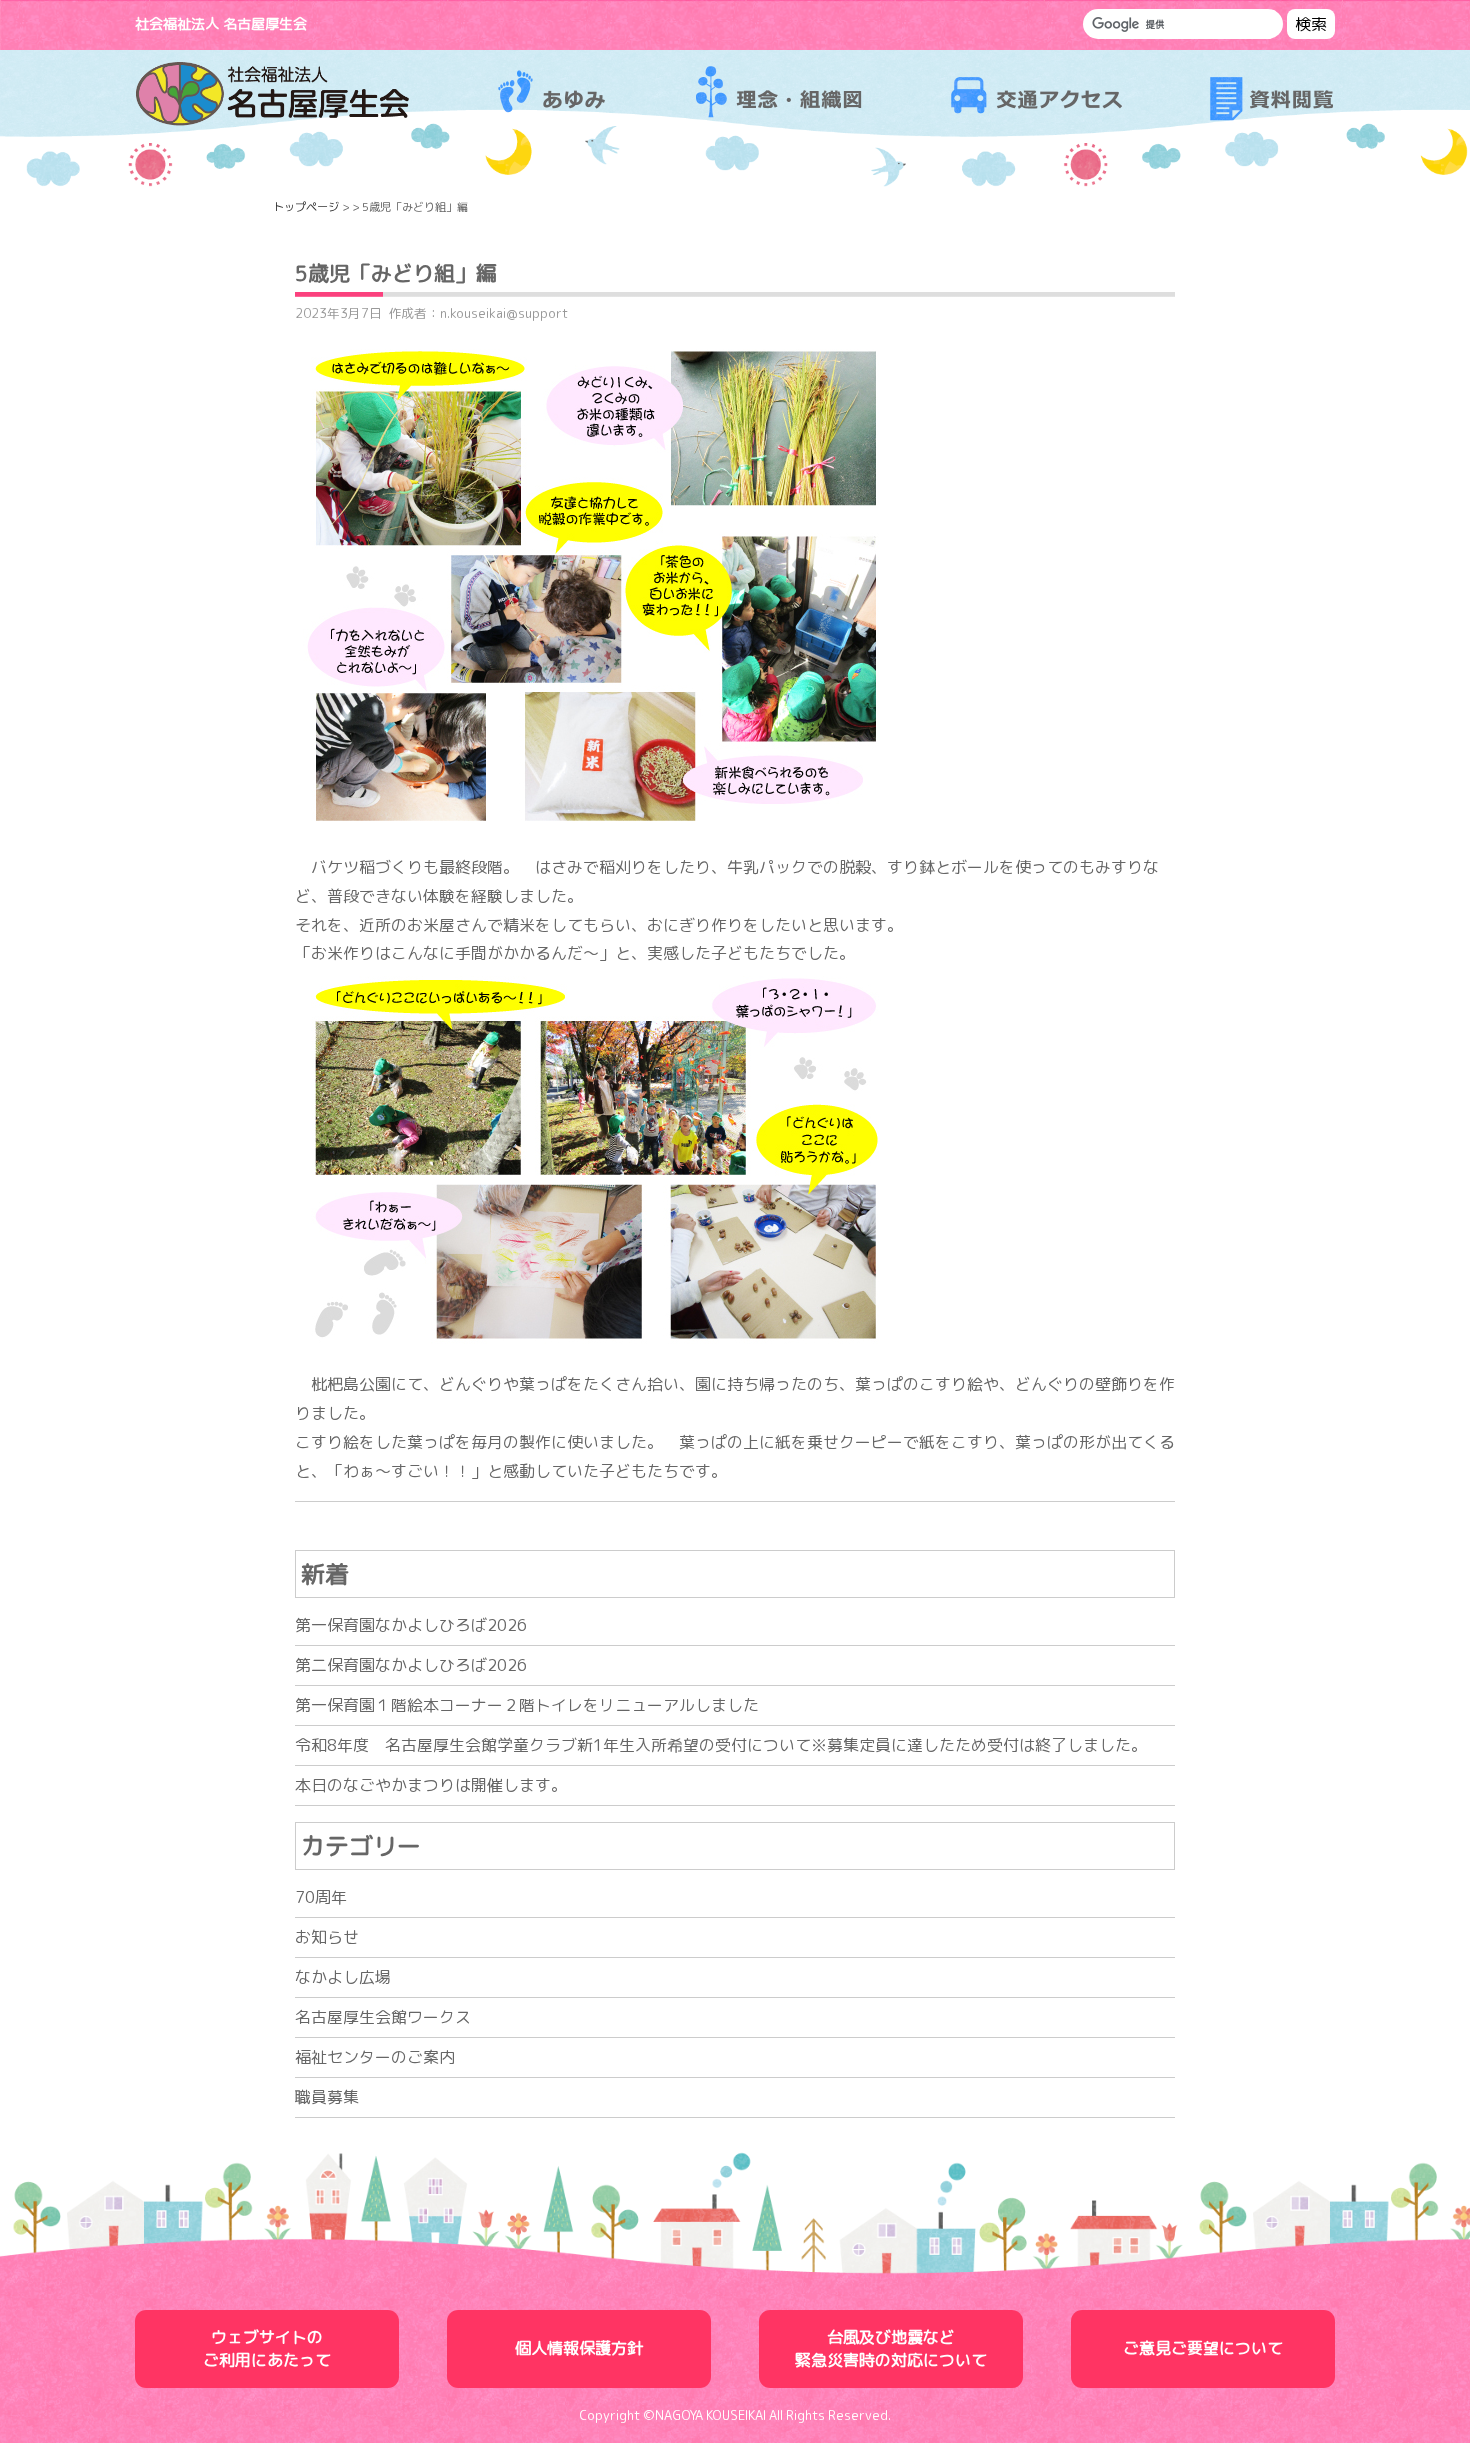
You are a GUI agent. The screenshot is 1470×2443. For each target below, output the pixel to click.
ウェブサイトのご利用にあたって (267, 2348)
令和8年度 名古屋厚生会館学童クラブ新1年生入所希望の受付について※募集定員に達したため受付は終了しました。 (721, 1745)
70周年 (321, 1897)
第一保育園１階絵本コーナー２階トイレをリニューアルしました (527, 1705)
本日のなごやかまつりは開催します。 (431, 1785)
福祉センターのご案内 (375, 2057)
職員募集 (327, 2097)
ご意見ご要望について (1203, 2348)
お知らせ (327, 1937)
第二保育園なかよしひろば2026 (411, 1665)
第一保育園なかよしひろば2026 (411, 1625)
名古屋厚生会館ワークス (383, 2017)
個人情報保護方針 (579, 2348)
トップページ (306, 207)
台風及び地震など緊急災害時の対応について (891, 2348)
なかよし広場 (343, 1977)
